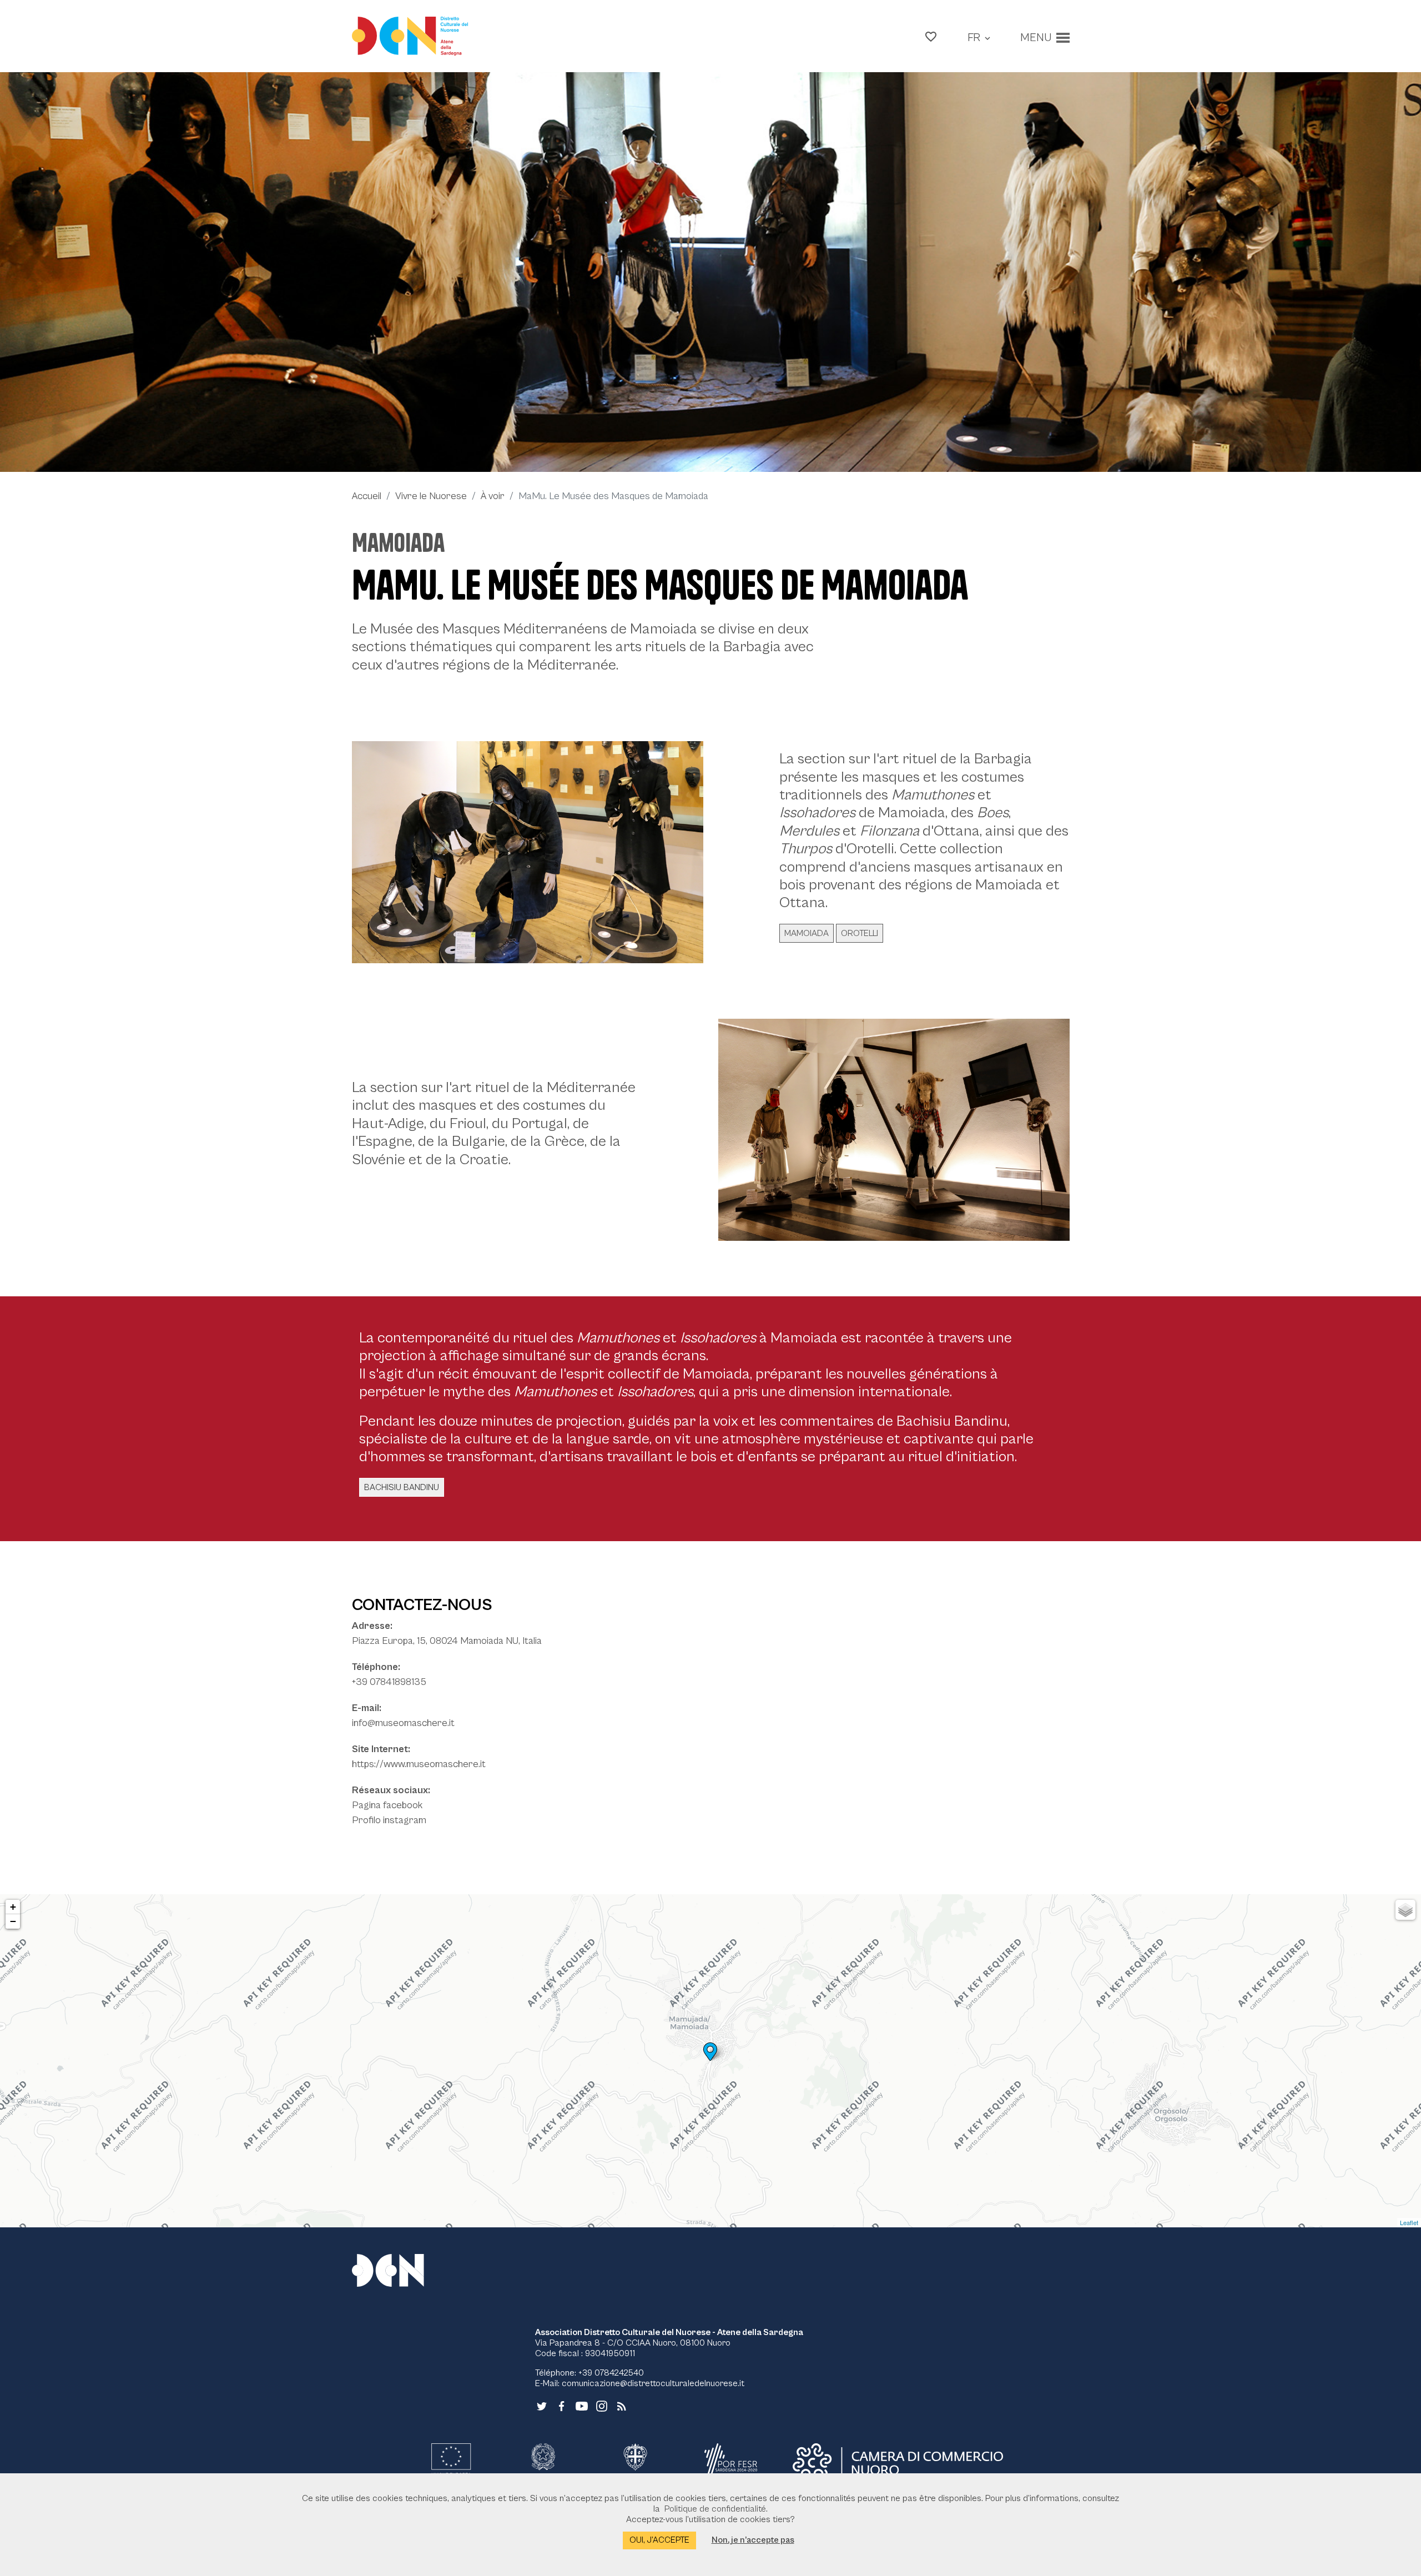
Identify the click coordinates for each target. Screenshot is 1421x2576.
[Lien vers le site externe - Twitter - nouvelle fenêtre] (542, 2406)
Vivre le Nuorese (431, 496)
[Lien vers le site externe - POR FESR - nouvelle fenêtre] (731, 2463)
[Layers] (1405, 1910)
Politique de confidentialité (715, 2509)
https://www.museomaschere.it (419, 1764)
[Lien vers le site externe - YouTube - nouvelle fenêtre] (582, 2406)
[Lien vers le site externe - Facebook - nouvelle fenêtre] (562, 2406)
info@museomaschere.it (403, 1723)
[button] (931, 36)
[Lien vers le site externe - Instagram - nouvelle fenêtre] (602, 2406)
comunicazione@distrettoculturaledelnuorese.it (653, 2383)
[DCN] (402, 2270)
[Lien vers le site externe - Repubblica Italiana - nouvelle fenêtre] (543, 2463)
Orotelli (860, 933)
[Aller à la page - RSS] (622, 2406)
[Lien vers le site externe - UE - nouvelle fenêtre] (451, 2463)
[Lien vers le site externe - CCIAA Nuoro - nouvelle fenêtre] (898, 2463)
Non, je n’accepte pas (753, 2540)
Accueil (367, 496)
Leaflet (1409, 2222)
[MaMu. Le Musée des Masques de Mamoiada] (710, 272)
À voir (493, 496)
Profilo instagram (389, 1820)
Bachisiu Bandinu (402, 1487)
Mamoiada (398, 543)
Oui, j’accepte (659, 2540)
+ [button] (13, 1907)
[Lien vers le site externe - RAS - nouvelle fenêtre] (635, 2463)
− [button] (13, 1921)
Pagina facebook (387, 1805)
